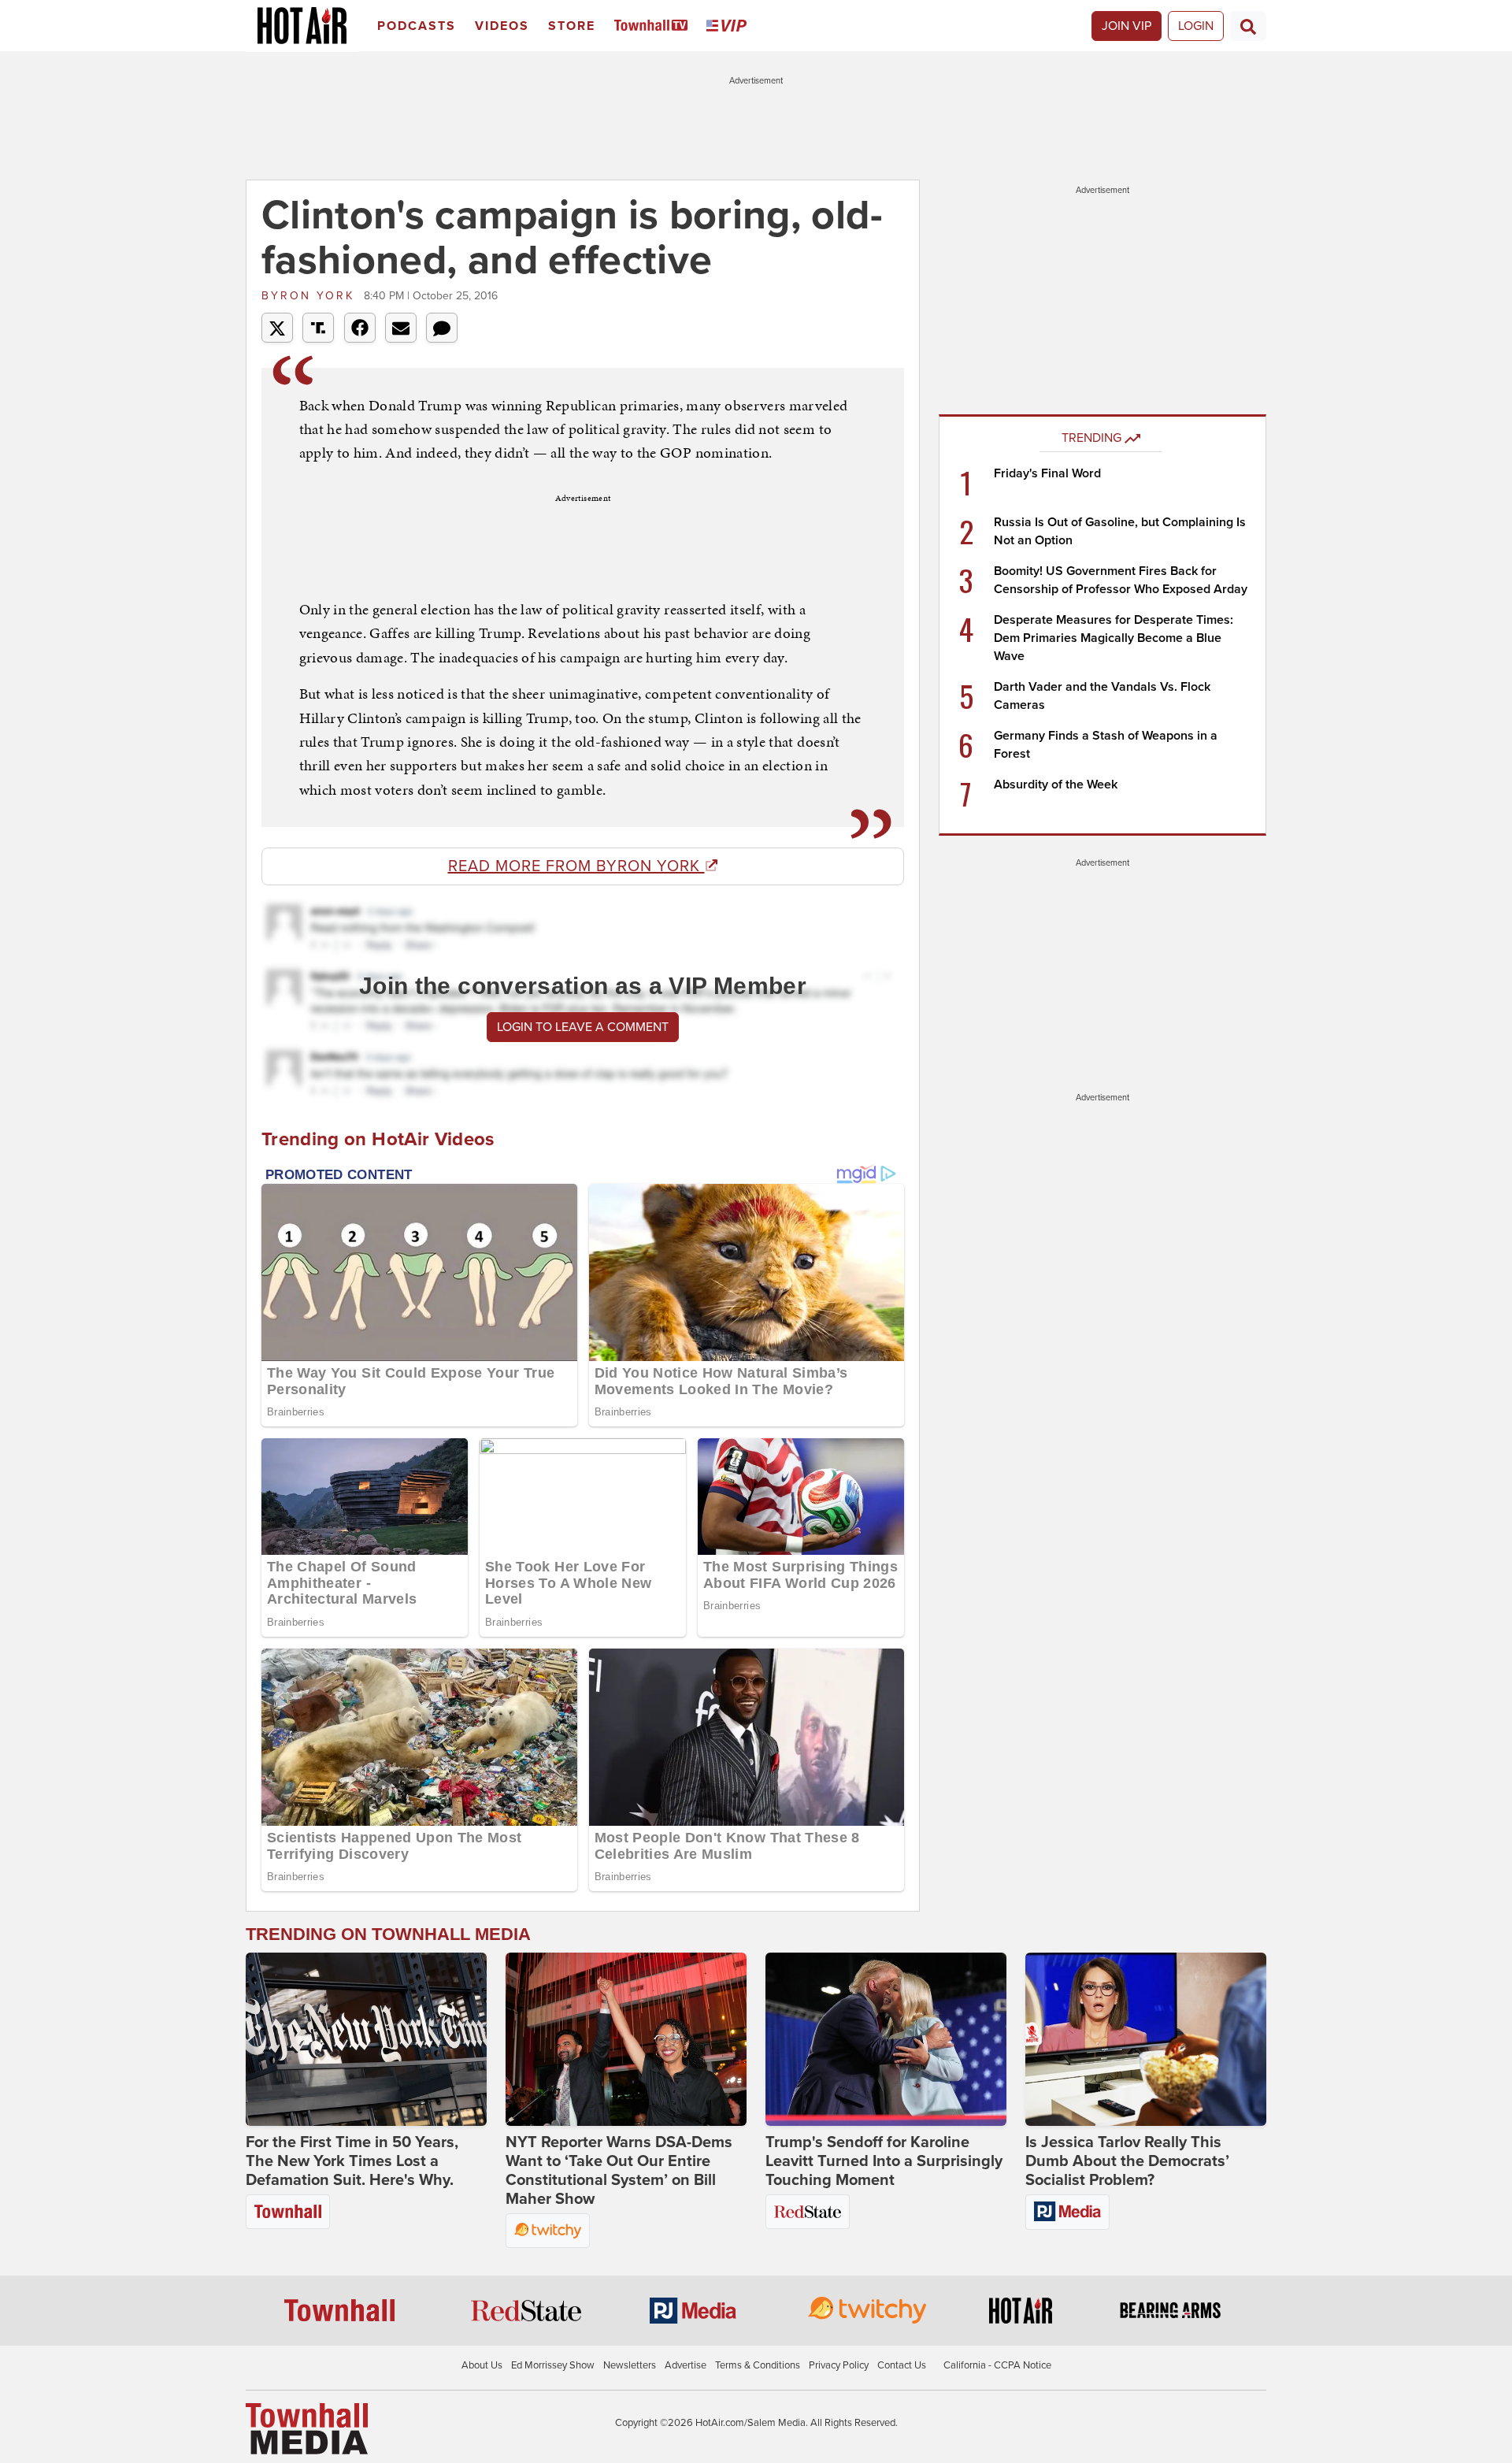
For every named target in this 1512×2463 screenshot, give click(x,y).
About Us (482, 2365)
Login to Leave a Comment (583, 1027)
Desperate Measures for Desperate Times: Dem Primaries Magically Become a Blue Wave (1114, 638)
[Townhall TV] (654, 26)
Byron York (311, 296)
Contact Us (902, 2365)
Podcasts (417, 26)
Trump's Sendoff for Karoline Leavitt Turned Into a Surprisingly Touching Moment (884, 2161)
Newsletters (630, 2365)
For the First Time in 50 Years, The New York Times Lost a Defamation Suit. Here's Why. (352, 2161)
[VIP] (729, 26)
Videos (502, 26)
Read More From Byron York (576, 866)
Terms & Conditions (758, 2365)
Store (572, 26)
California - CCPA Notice (997, 2365)
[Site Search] (1248, 26)
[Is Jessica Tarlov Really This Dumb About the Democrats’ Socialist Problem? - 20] (1146, 2039)
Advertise (686, 2365)
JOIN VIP (1127, 26)
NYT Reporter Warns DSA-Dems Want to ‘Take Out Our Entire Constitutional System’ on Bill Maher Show (619, 2171)
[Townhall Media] (307, 2428)
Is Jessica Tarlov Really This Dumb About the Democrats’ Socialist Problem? (1127, 2161)
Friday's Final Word (1047, 473)
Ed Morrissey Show (553, 2365)
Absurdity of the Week (1056, 785)
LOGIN (1196, 26)
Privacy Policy (839, 2365)
